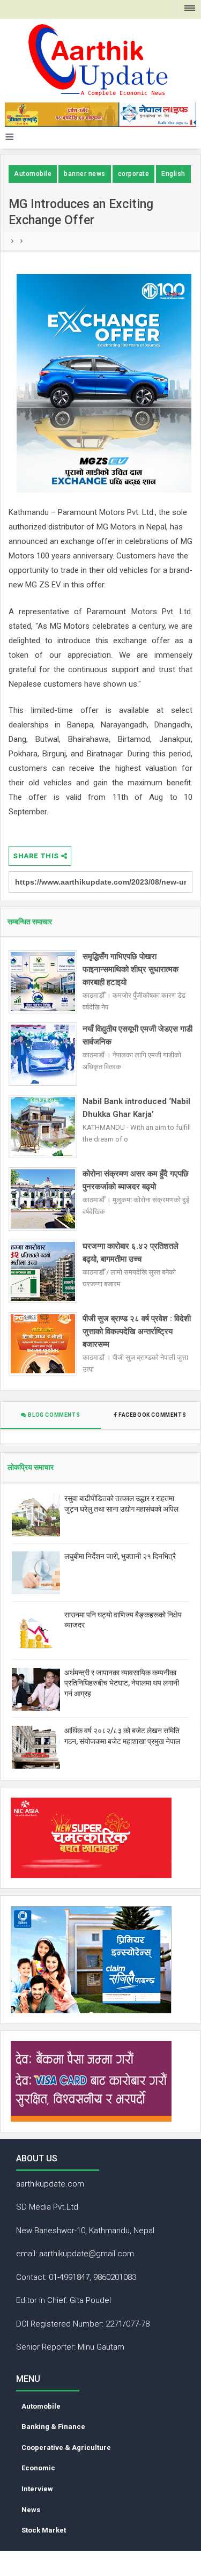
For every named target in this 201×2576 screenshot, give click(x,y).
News (31, 2510)
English (173, 174)
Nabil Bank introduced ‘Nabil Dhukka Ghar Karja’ (136, 1108)
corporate (134, 174)
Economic (38, 2468)
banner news (85, 174)
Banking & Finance (53, 2427)
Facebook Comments (152, 1415)
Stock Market (44, 2530)
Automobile (33, 174)
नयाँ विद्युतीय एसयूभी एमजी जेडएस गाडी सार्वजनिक (137, 1035)
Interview (37, 2489)
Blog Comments (53, 1415)
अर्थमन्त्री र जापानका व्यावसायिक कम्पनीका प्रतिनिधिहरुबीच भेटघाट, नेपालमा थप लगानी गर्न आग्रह (122, 1683)
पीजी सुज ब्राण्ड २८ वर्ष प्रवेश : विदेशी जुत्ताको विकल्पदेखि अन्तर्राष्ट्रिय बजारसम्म (137, 1331)
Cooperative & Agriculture (66, 2448)
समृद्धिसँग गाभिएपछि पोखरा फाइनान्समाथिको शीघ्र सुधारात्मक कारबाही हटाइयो (131, 969)
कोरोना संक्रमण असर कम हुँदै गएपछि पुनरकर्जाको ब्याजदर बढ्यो (136, 1180)
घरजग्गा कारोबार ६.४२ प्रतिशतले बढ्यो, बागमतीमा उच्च (131, 1253)
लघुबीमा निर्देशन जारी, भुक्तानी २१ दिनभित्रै (120, 1556)
